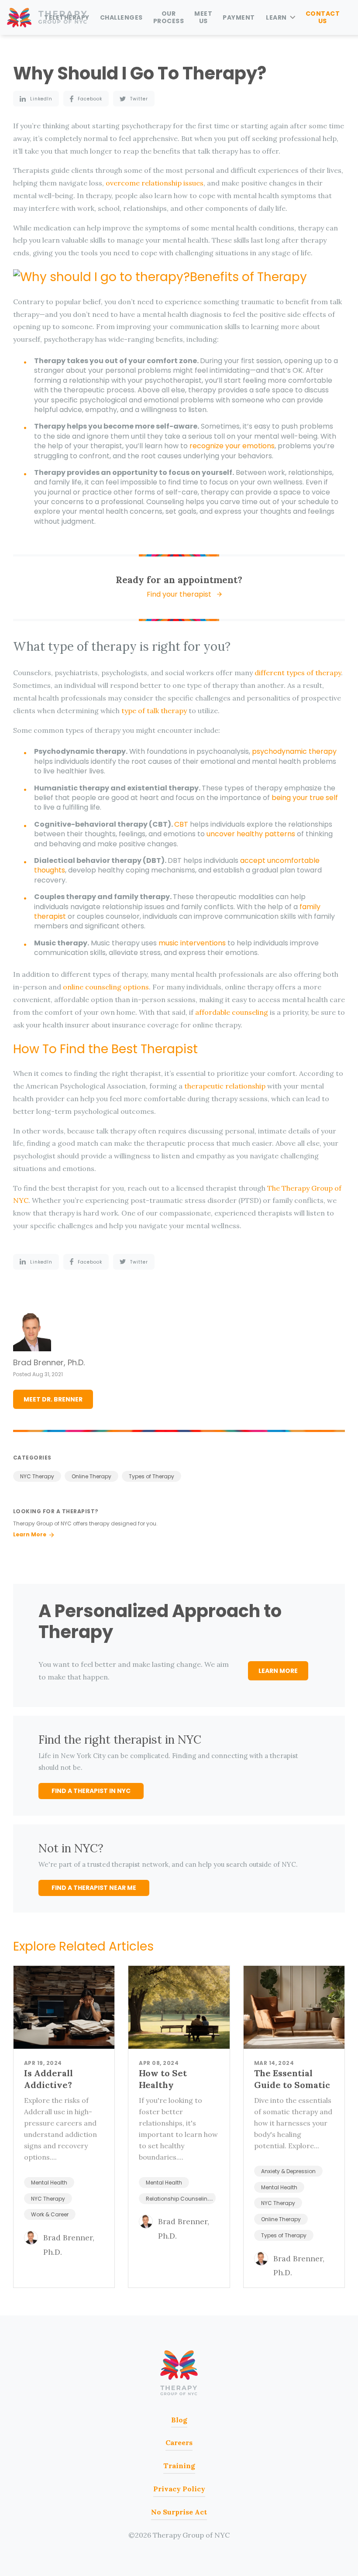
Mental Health (49, 2183)
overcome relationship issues (155, 183)
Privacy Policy (179, 2489)
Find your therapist (179, 594)
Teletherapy (67, 17)
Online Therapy (91, 1476)
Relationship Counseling (179, 2199)
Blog (179, 2420)
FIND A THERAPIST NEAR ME (94, 1888)
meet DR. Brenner (53, 1399)
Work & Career (50, 2214)
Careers (179, 2442)
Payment (239, 17)
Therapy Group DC (179, 2373)
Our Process (169, 17)
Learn (276, 17)
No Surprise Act (179, 2512)
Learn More (30, 1534)
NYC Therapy (37, 1476)
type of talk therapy (154, 711)
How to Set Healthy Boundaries (164, 2085)
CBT (181, 824)
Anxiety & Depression (288, 2171)
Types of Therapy (151, 1476)
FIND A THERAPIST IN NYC (91, 1791)
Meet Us (203, 17)
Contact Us (323, 17)
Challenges (121, 17)
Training (179, 2466)
